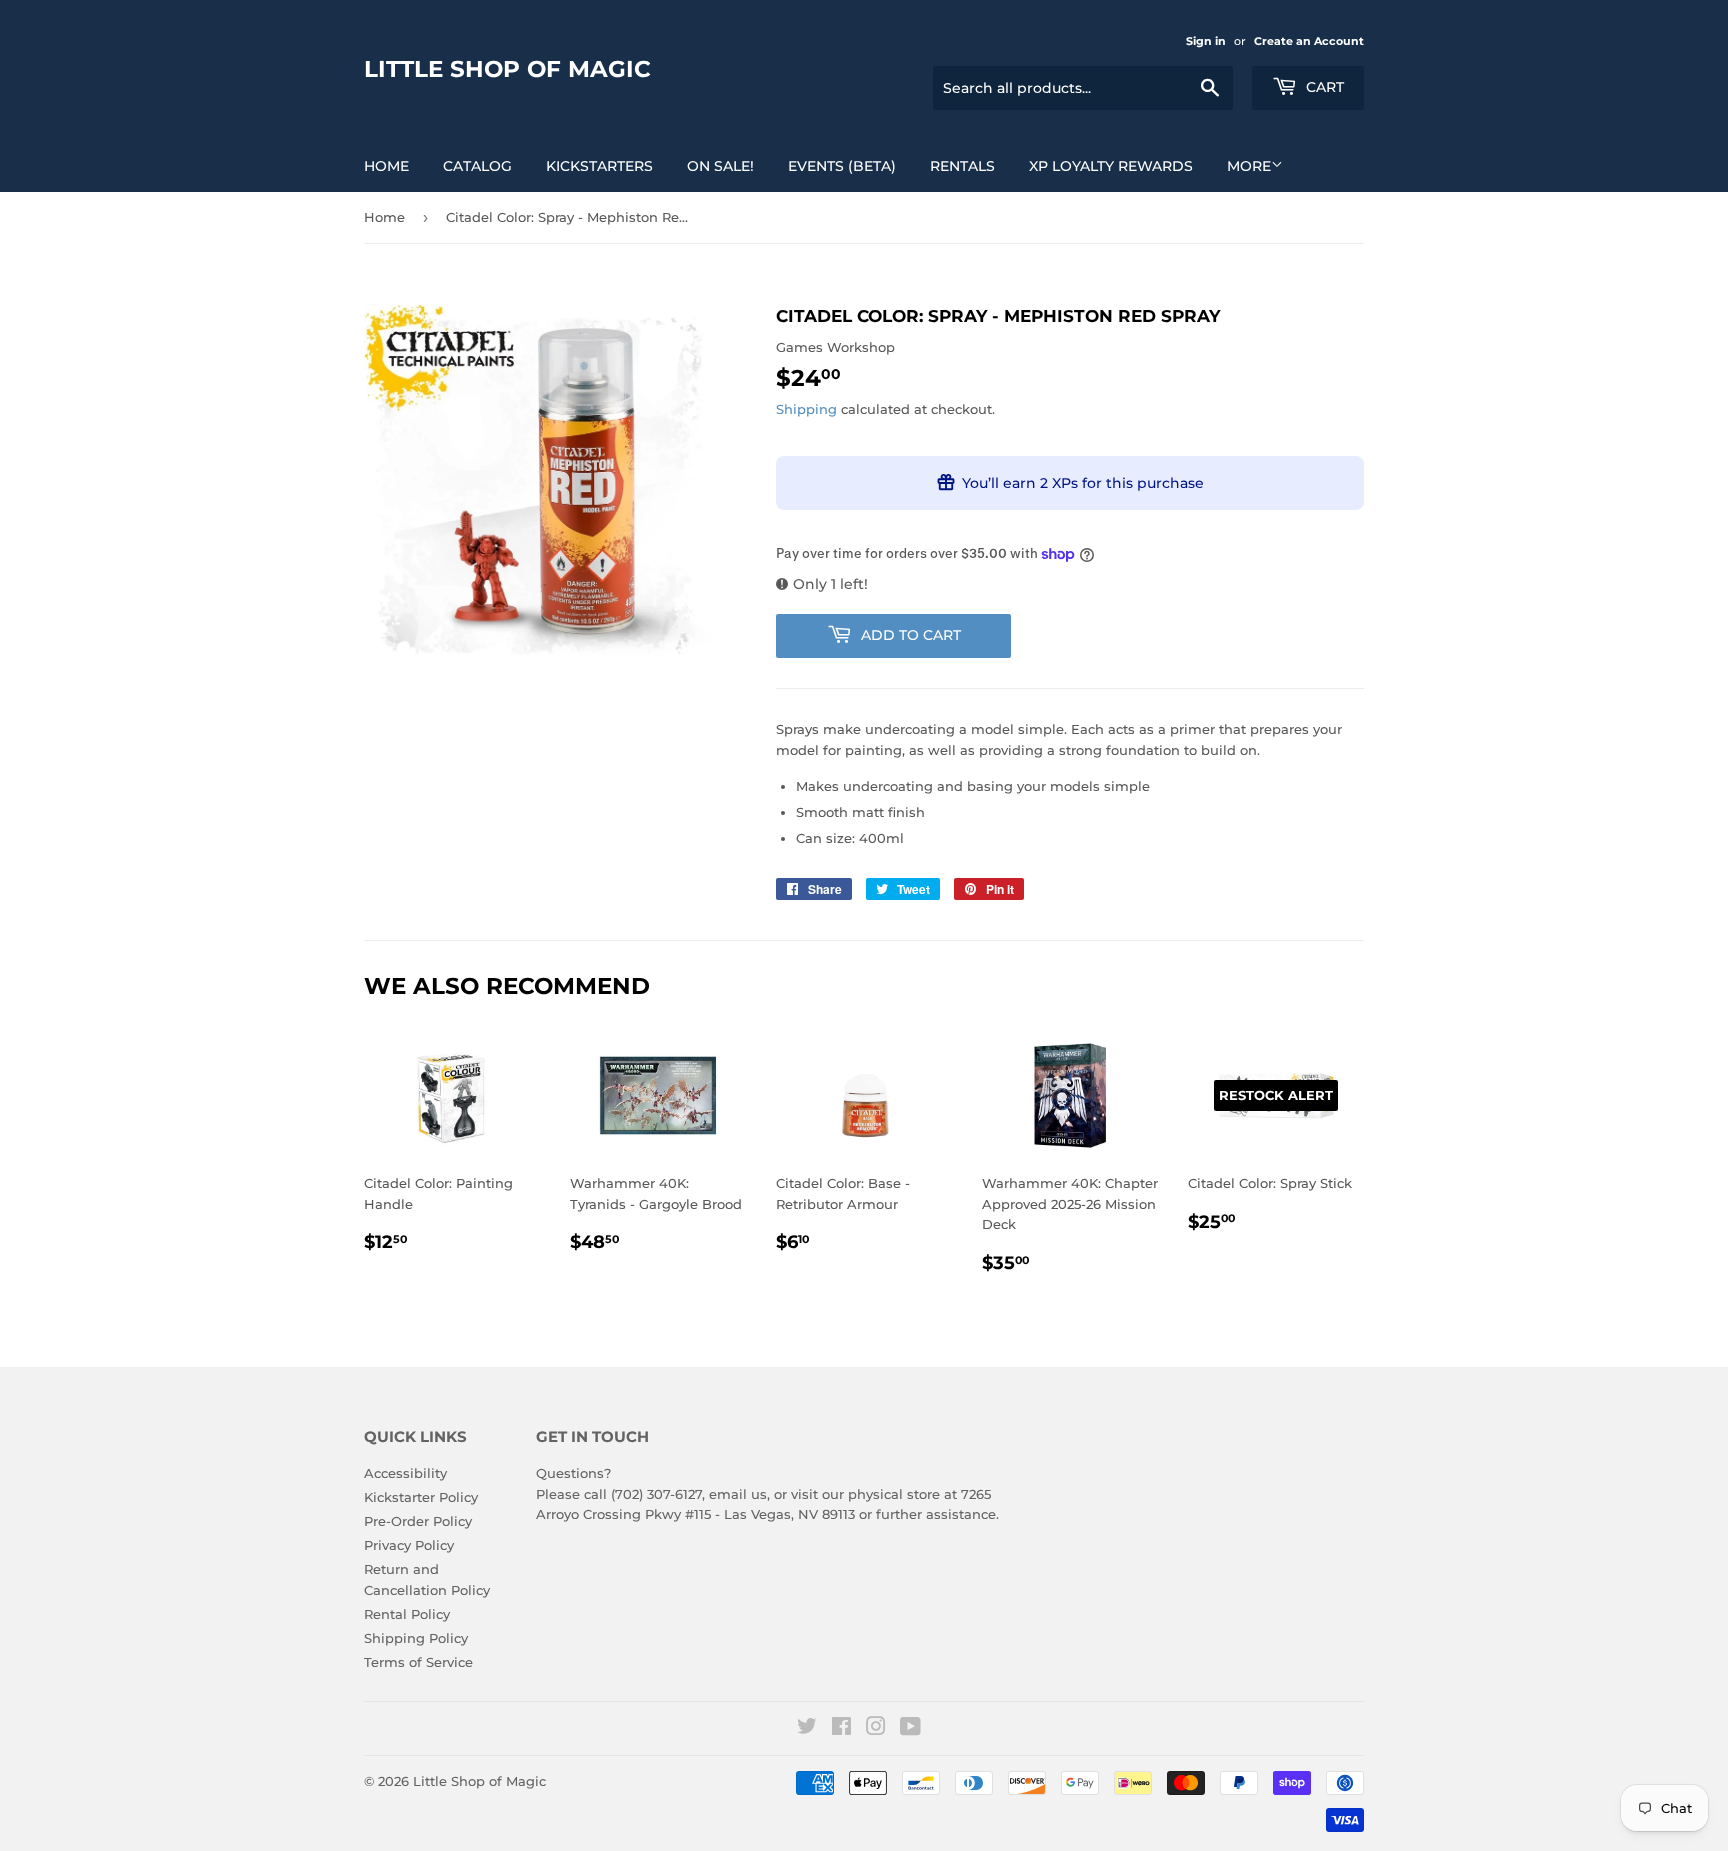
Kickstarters (599, 166)
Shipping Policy (416, 1638)
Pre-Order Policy (418, 1521)
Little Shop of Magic (507, 69)
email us (738, 1494)
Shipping (806, 409)
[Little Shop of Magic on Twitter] (807, 1729)
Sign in (1206, 41)
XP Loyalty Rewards (1111, 166)
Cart (1323, 87)
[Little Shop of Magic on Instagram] (876, 1729)
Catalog (477, 166)
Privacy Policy (409, 1545)
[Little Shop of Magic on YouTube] (910, 1729)
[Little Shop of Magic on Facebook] (841, 1729)
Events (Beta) (842, 166)
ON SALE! (720, 166)
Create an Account (1309, 41)
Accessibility (405, 1473)
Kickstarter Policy (421, 1497)
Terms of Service (418, 1662)
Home (386, 166)
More (1249, 166)
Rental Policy (407, 1614)
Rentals (962, 166)
